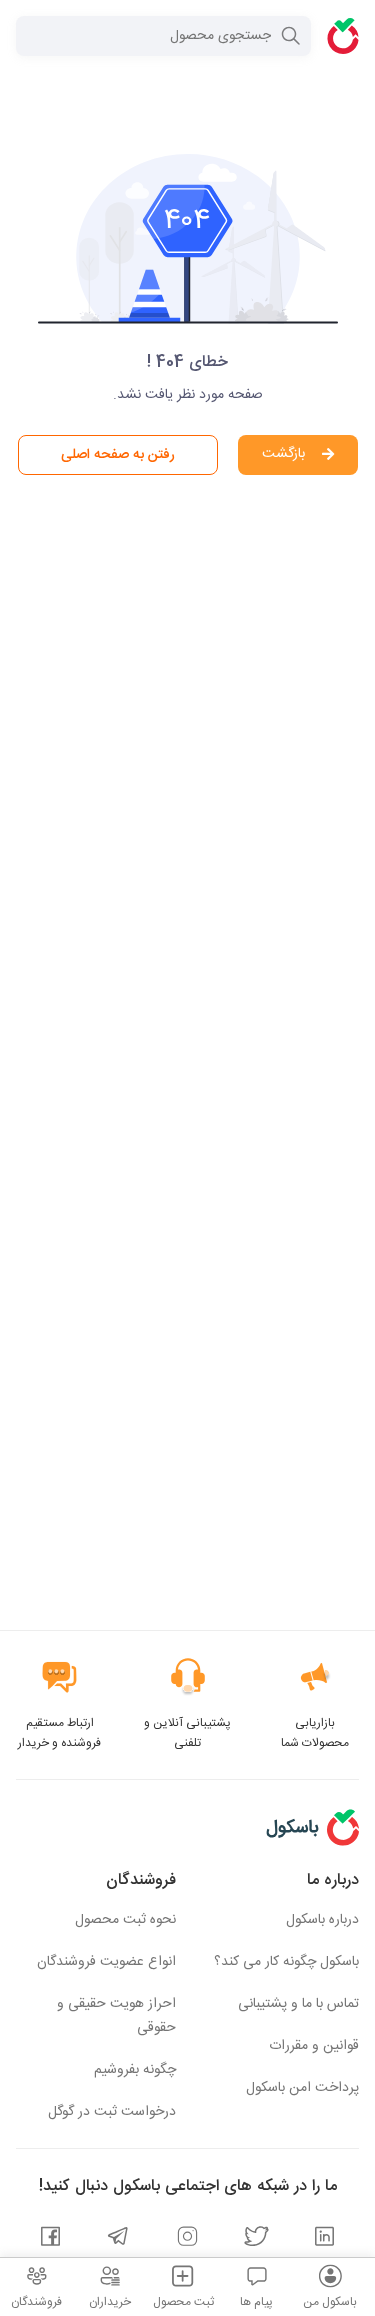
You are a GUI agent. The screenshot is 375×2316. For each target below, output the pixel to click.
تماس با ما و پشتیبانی (298, 2004)
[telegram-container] (118, 2239)
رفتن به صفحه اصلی (118, 455)
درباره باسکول (322, 1920)
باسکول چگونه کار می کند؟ (286, 1962)
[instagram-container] (187, 2239)
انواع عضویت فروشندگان (106, 1962)
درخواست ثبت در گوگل (112, 2112)
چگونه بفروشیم (135, 2070)
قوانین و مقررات (314, 2046)
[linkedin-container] (324, 2239)
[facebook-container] (50, 2239)
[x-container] (256, 2239)
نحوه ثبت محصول (125, 1920)
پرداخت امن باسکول (302, 2088)
